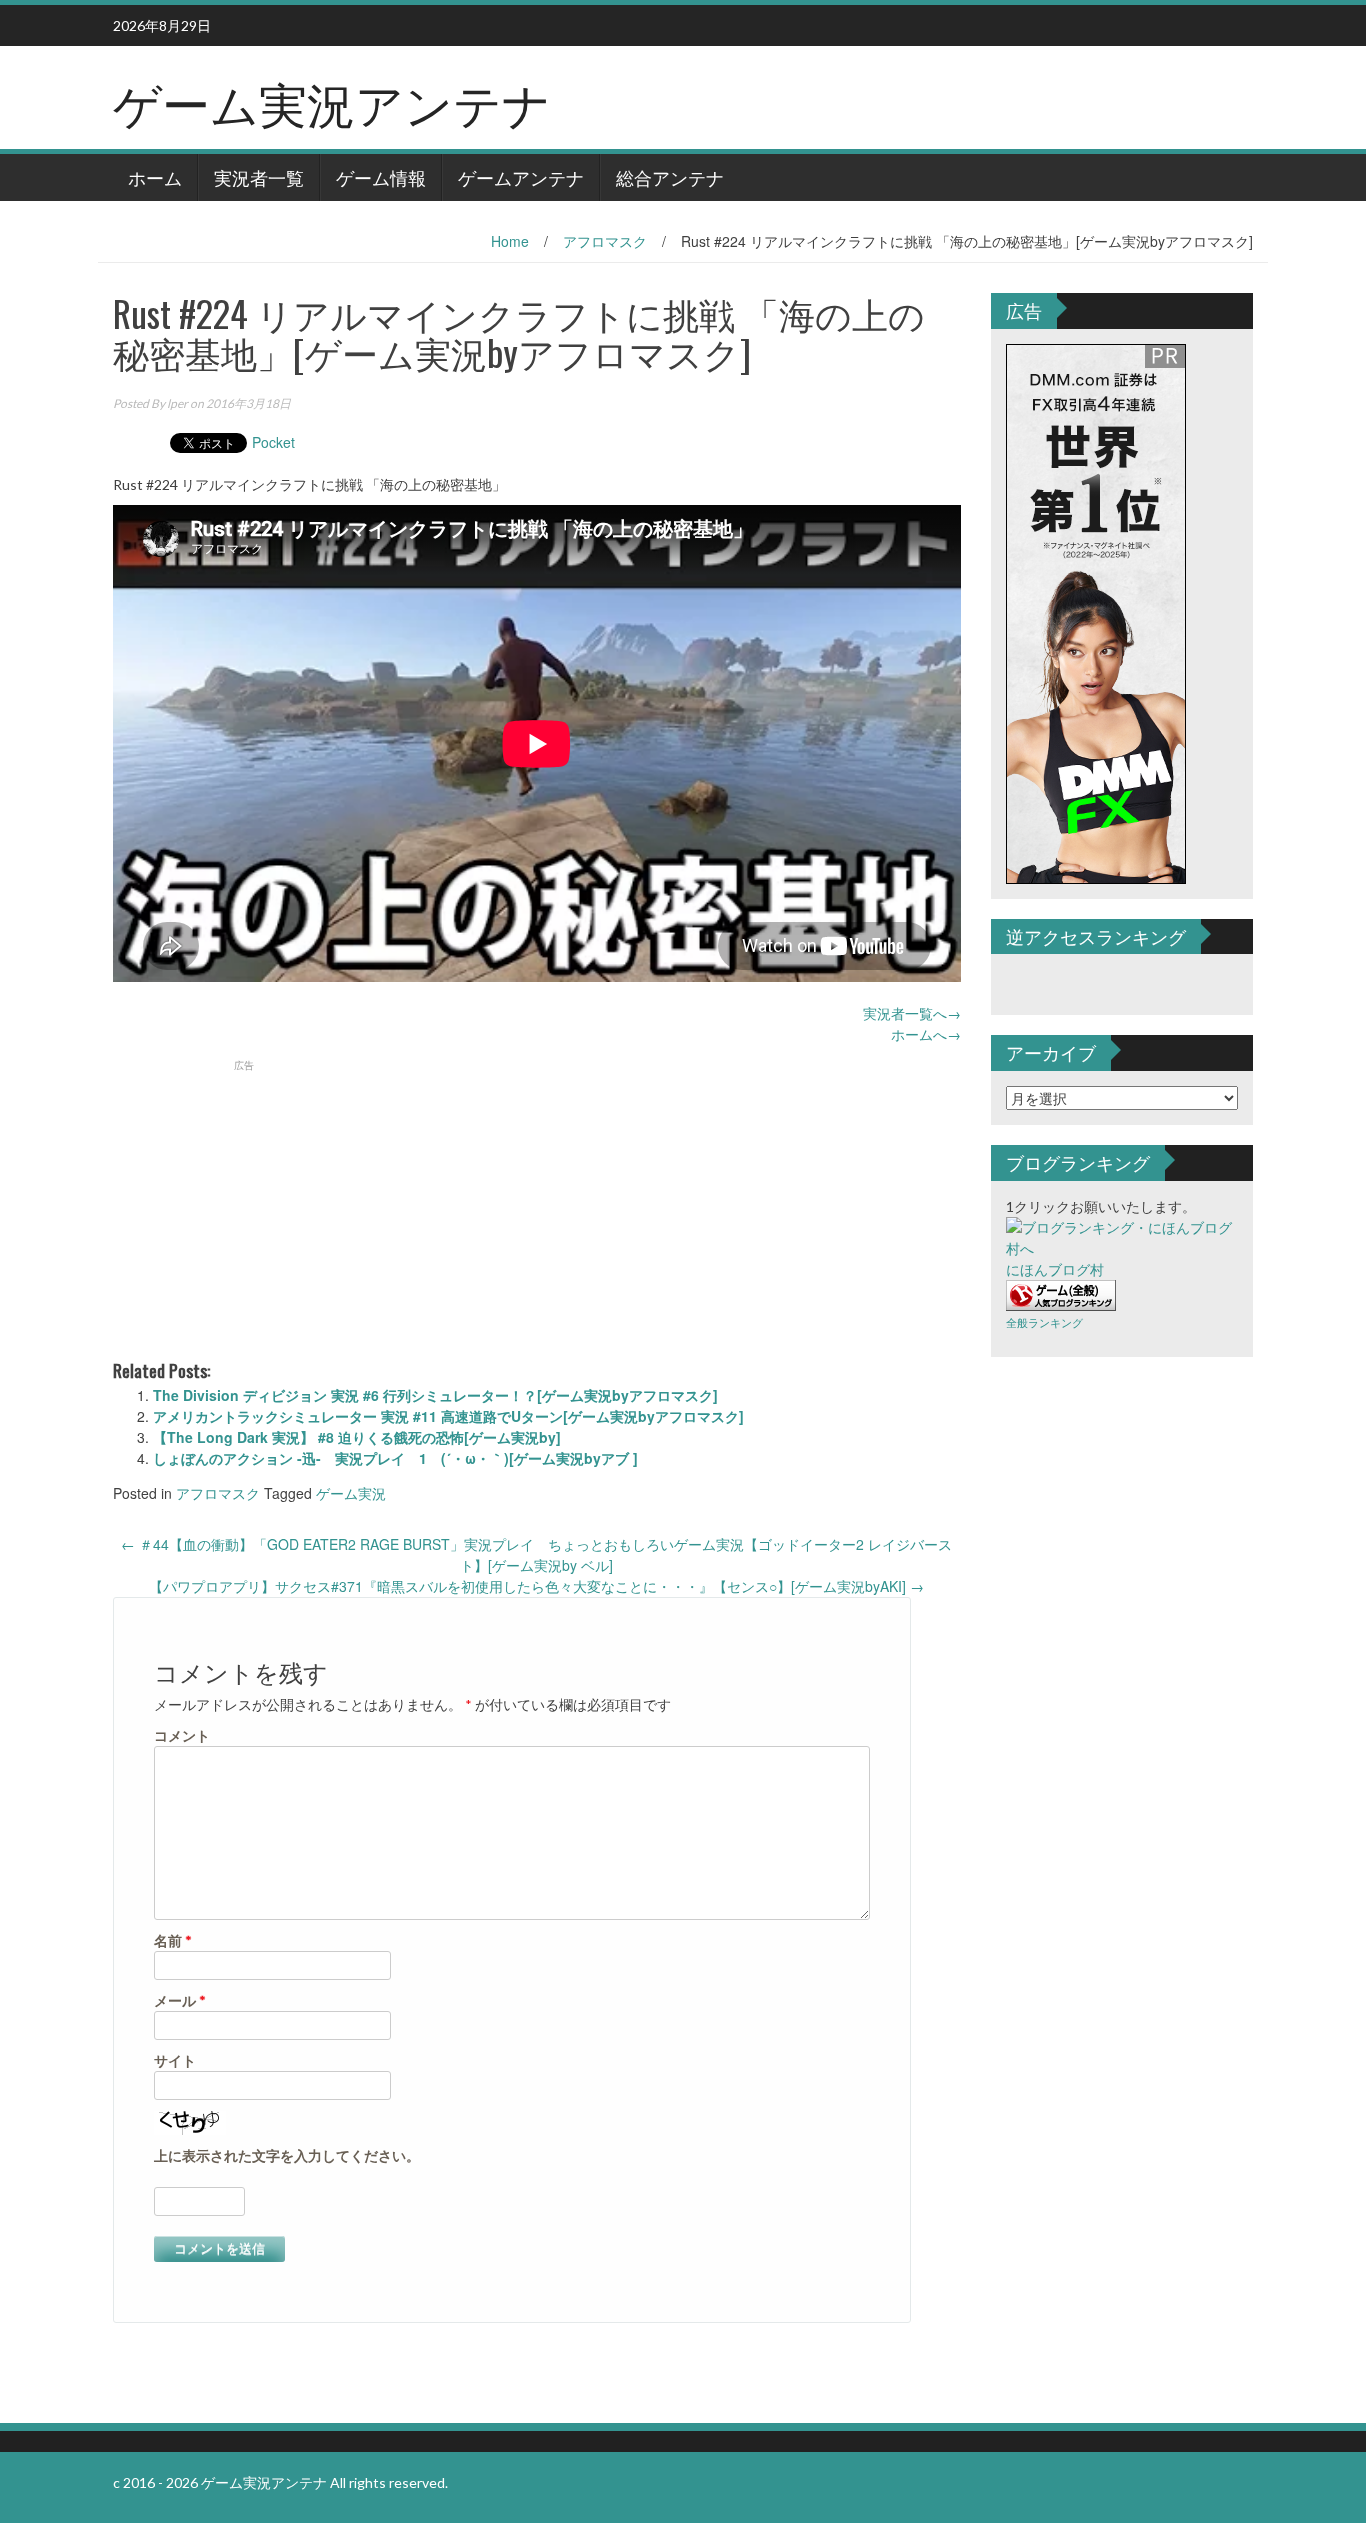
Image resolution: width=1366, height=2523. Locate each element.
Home (510, 241)
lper (177, 403)
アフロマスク (605, 241)
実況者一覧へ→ (912, 1013)
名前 (173, 1940)
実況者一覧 (259, 177)
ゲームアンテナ (521, 177)
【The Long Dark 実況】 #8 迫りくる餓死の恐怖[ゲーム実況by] (357, 1437)
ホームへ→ (926, 1034)
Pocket (273, 442)
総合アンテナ (670, 177)
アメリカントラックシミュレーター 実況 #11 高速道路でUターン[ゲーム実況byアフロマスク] (448, 1416)
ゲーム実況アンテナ (332, 101)
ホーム (155, 177)
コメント (182, 1735)
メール (180, 2000)
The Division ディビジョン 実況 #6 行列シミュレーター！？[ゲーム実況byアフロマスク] (435, 1395)
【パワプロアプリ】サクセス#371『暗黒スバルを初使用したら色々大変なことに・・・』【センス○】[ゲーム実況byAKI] (536, 1586)
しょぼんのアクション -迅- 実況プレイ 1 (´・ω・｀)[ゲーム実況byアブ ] (395, 1458)
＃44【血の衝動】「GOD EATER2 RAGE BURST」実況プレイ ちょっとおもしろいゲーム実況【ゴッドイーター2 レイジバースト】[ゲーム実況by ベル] (536, 1554)
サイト (175, 2060)
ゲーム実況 (351, 1493)
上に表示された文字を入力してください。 (287, 2155)
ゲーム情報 (381, 177)
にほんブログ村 (1055, 1269)
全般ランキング (1044, 1322)
